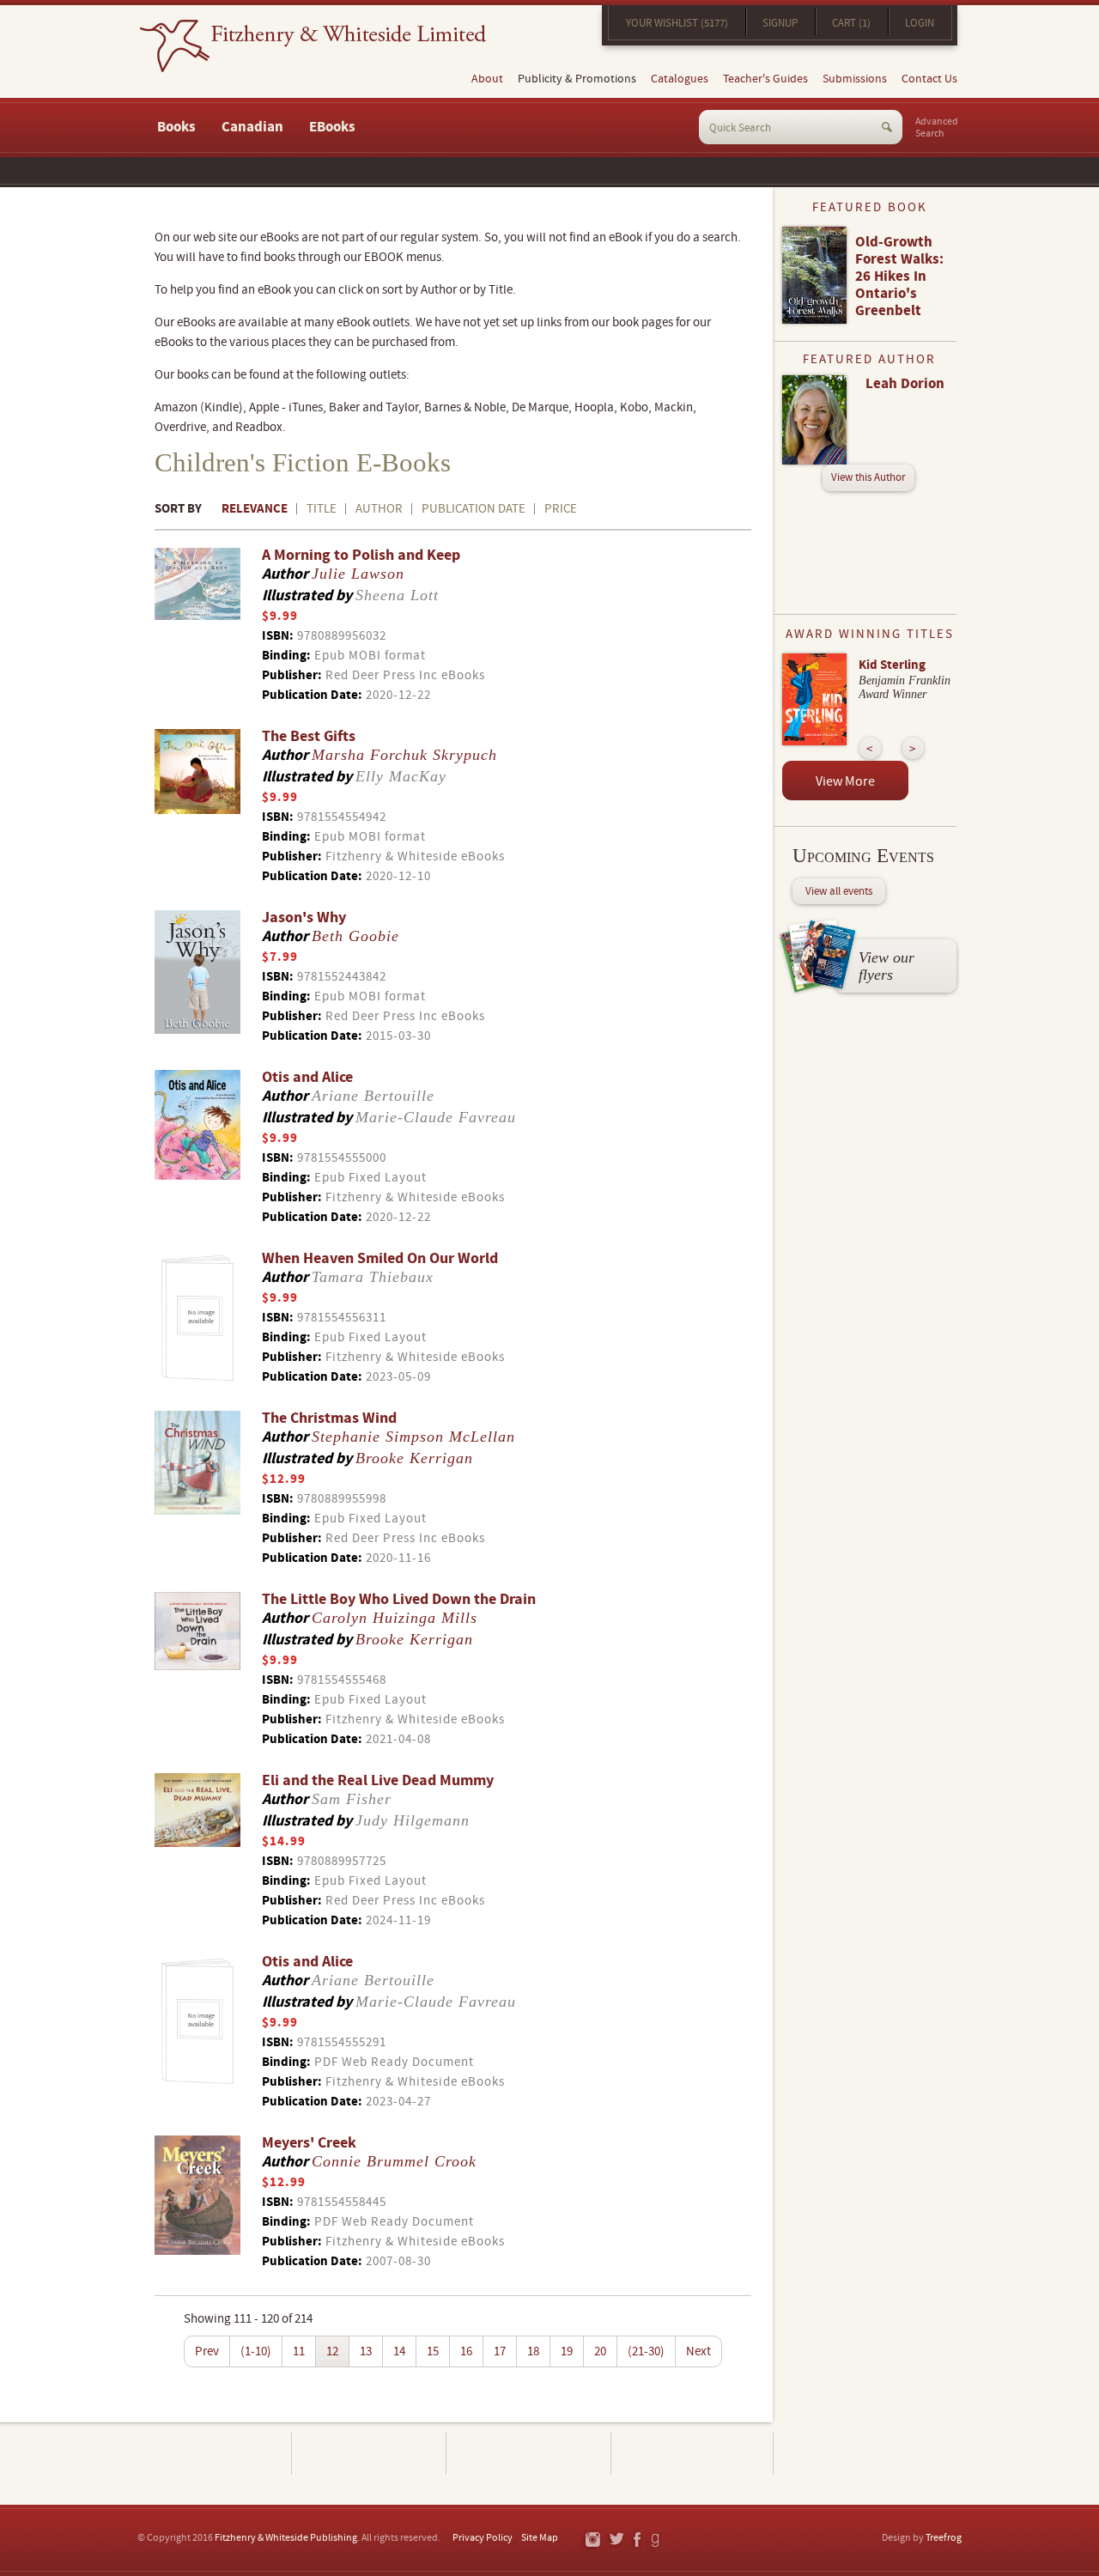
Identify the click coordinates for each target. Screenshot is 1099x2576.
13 (366, 2351)
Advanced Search (937, 128)
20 (600, 2351)
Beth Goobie (355, 936)
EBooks (332, 127)
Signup (780, 23)
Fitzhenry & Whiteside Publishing (286, 2538)
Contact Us (929, 79)
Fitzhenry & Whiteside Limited (313, 46)
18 (533, 2351)
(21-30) (646, 2351)
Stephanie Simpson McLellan (413, 1437)
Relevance (255, 509)
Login (920, 23)
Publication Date (474, 509)
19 (567, 2351)
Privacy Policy (483, 2538)
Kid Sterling (892, 665)
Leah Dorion (905, 384)
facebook (636, 2540)
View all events (839, 891)
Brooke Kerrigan (414, 1458)
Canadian (252, 127)
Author (379, 509)
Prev (207, 2351)
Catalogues (680, 79)
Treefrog (944, 2538)
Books (176, 127)
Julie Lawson (358, 574)
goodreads (656, 2540)
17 (500, 2351)
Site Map (540, 2538)
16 (466, 2351)
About (487, 79)
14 (399, 2351)
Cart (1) (851, 23)
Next (698, 2351)
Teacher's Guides (765, 79)
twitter (616, 2540)
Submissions (855, 79)
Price (561, 509)
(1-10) (256, 2351)
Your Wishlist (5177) (677, 23)
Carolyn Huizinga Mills (395, 1618)
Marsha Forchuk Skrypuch (404, 755)
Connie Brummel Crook (394, 2161)
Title (322, 509)
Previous (870, 748)
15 (433, 2351)
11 (299, 2351)
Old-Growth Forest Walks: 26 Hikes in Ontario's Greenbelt (899, 276)
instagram (592, 2540)
